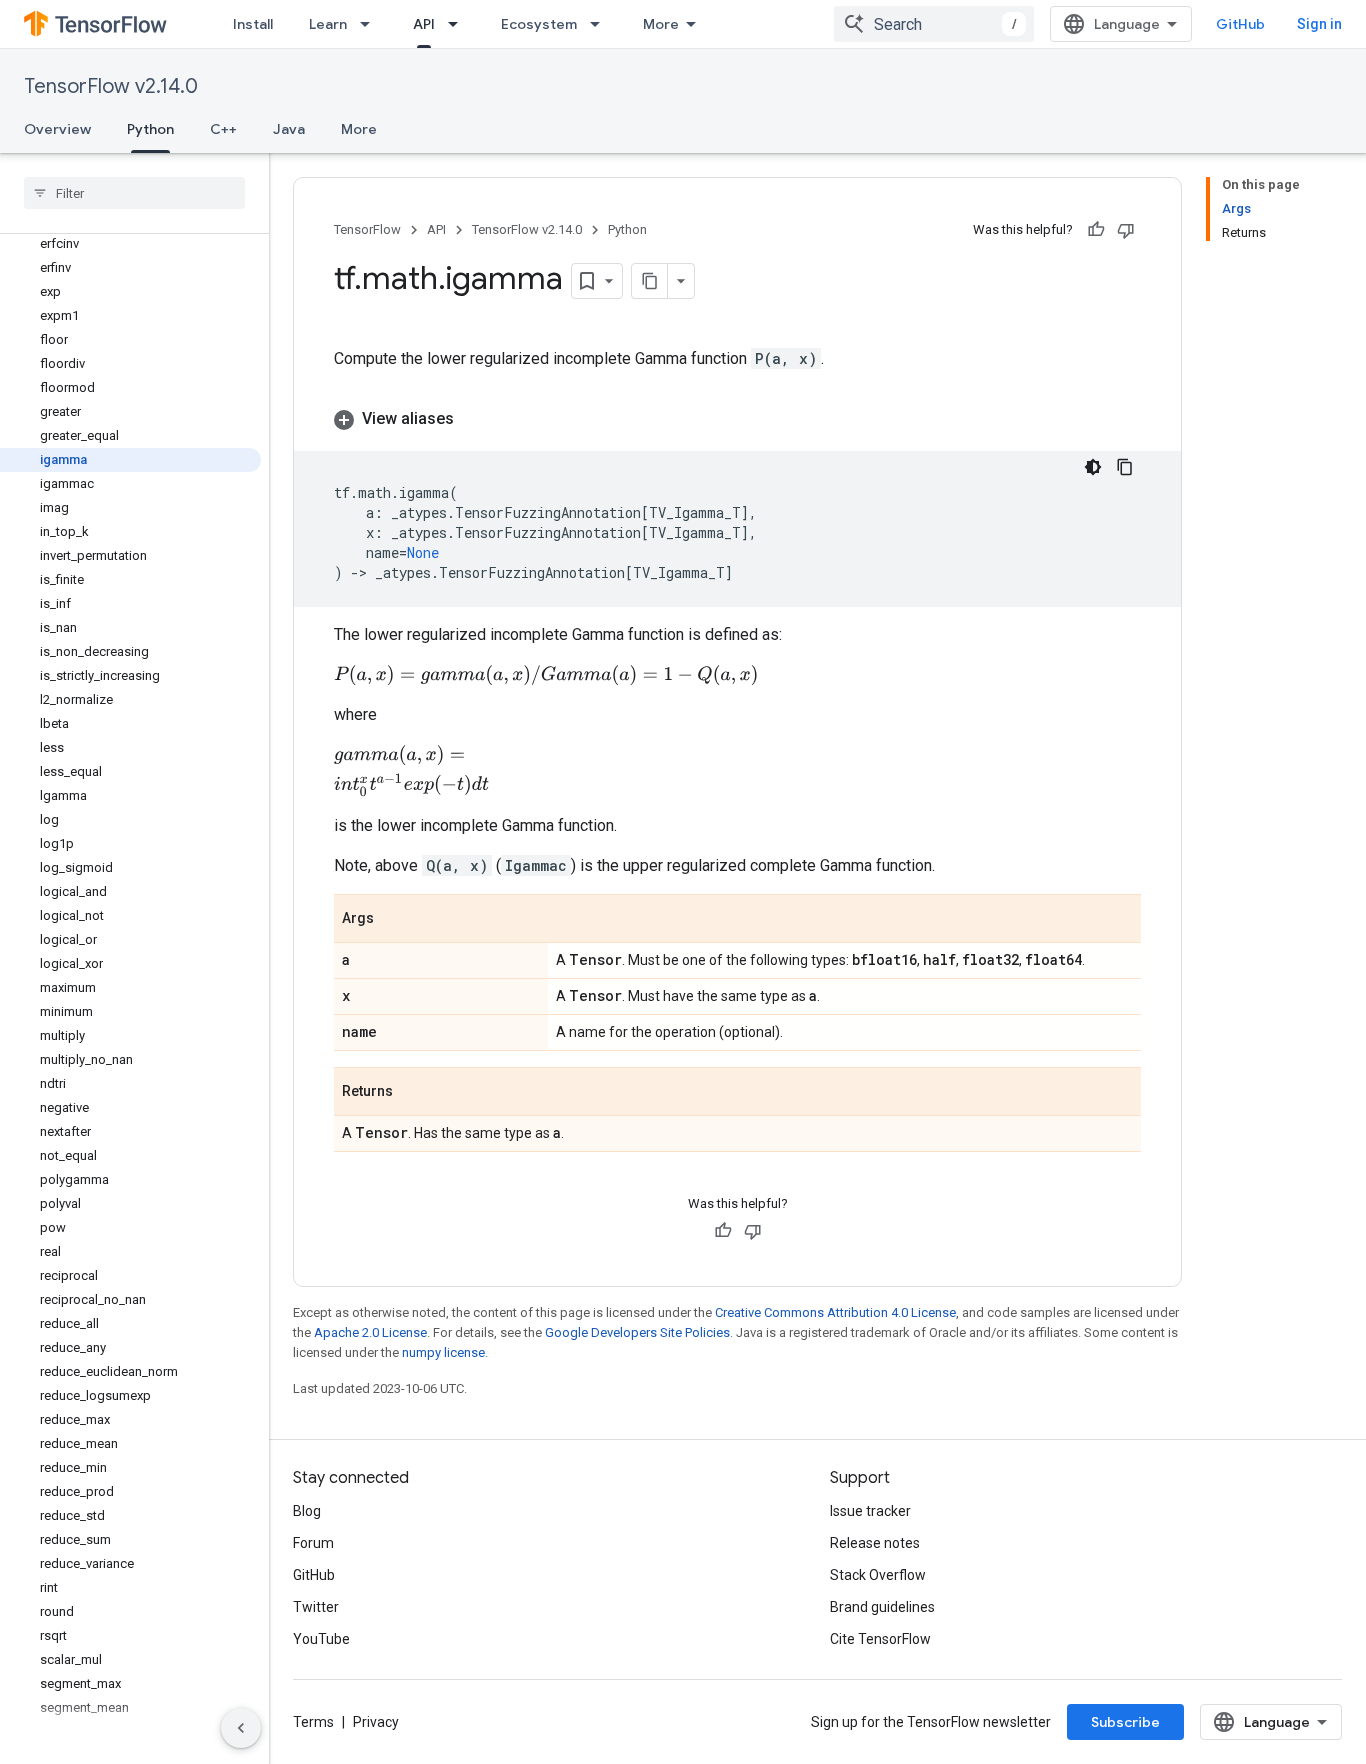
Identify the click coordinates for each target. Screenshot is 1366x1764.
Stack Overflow (878, 1575)
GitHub (1240, 24)
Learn (328, 24)
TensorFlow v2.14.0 (111, 86)
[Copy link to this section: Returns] (413, 1093)
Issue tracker (870, 1511)
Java (289, 129)
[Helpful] (1096, 230)
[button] (737, 419)
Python (150, 129)
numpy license (443, 1352)
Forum (313, 1543)
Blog (307, 1511)
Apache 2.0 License (370, 1332)
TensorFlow (367, 229)
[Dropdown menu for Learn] (371, 24)
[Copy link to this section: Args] (394, 920)
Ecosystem (539, 24)
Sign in (1319, 24)
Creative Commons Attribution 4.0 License (835, 1312)
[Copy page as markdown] (650, 281)
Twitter (316, 1607)
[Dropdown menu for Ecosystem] (601, 24)
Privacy (376, 1722)
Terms (313, 1722)
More (661, 24)
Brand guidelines (882, 1607)
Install (253, 24)
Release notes (875, 1543)
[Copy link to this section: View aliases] (474, 419)
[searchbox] (134, 193)
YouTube (321, 1639)
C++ (223, 129)
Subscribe (1125, 1722)
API (424, 24)
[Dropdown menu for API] (459, 24)
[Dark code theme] (1093, 467)
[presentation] (546, 675)
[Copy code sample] (1125, 467)
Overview (57, 129)
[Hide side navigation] (241, 1728)
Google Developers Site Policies (637, 1332)
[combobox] (934, 24)
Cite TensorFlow (880, 1639)
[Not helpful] (1126, 230)
